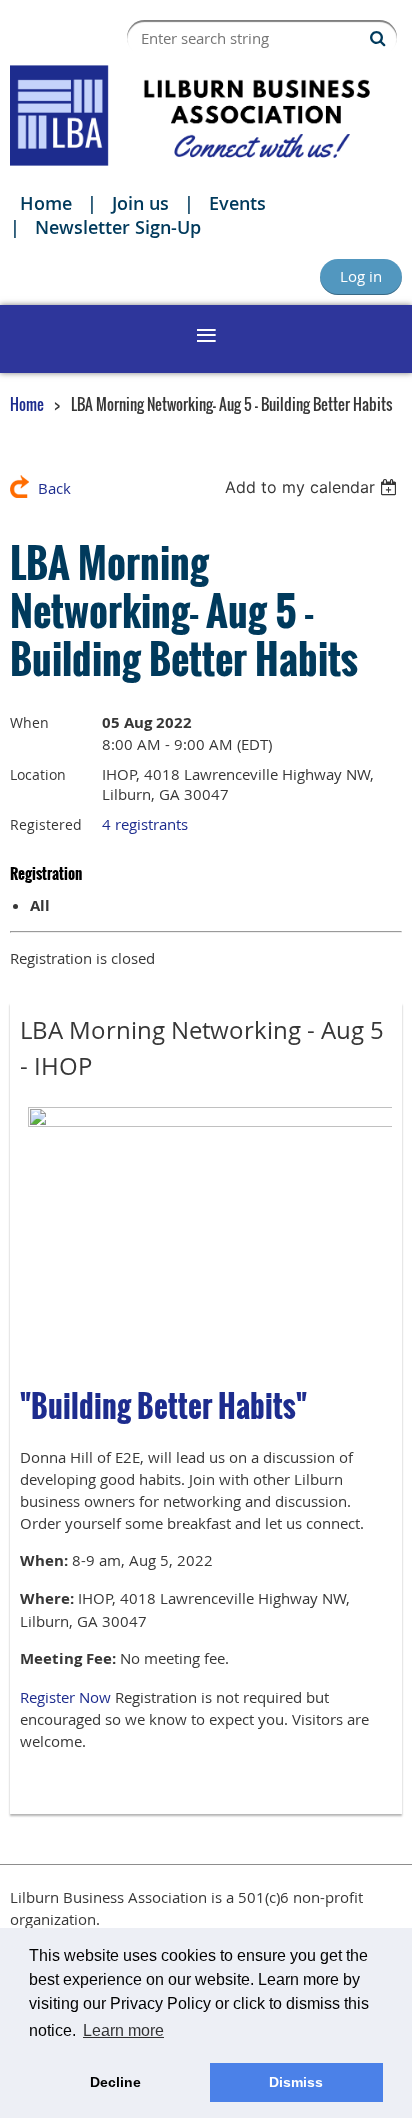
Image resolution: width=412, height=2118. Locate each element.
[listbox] (313, 487)
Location (38, 774)
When (29, 722)
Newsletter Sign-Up (118, 227)
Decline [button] (115, 2082)
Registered (46, 824)
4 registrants (145, 824)
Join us (140, 203)
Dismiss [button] (296, 2082)
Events (237, 203)
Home (46, 203)
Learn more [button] (123, 2030)
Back (54, 488)
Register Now (65, 1697)
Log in (361, 276)
